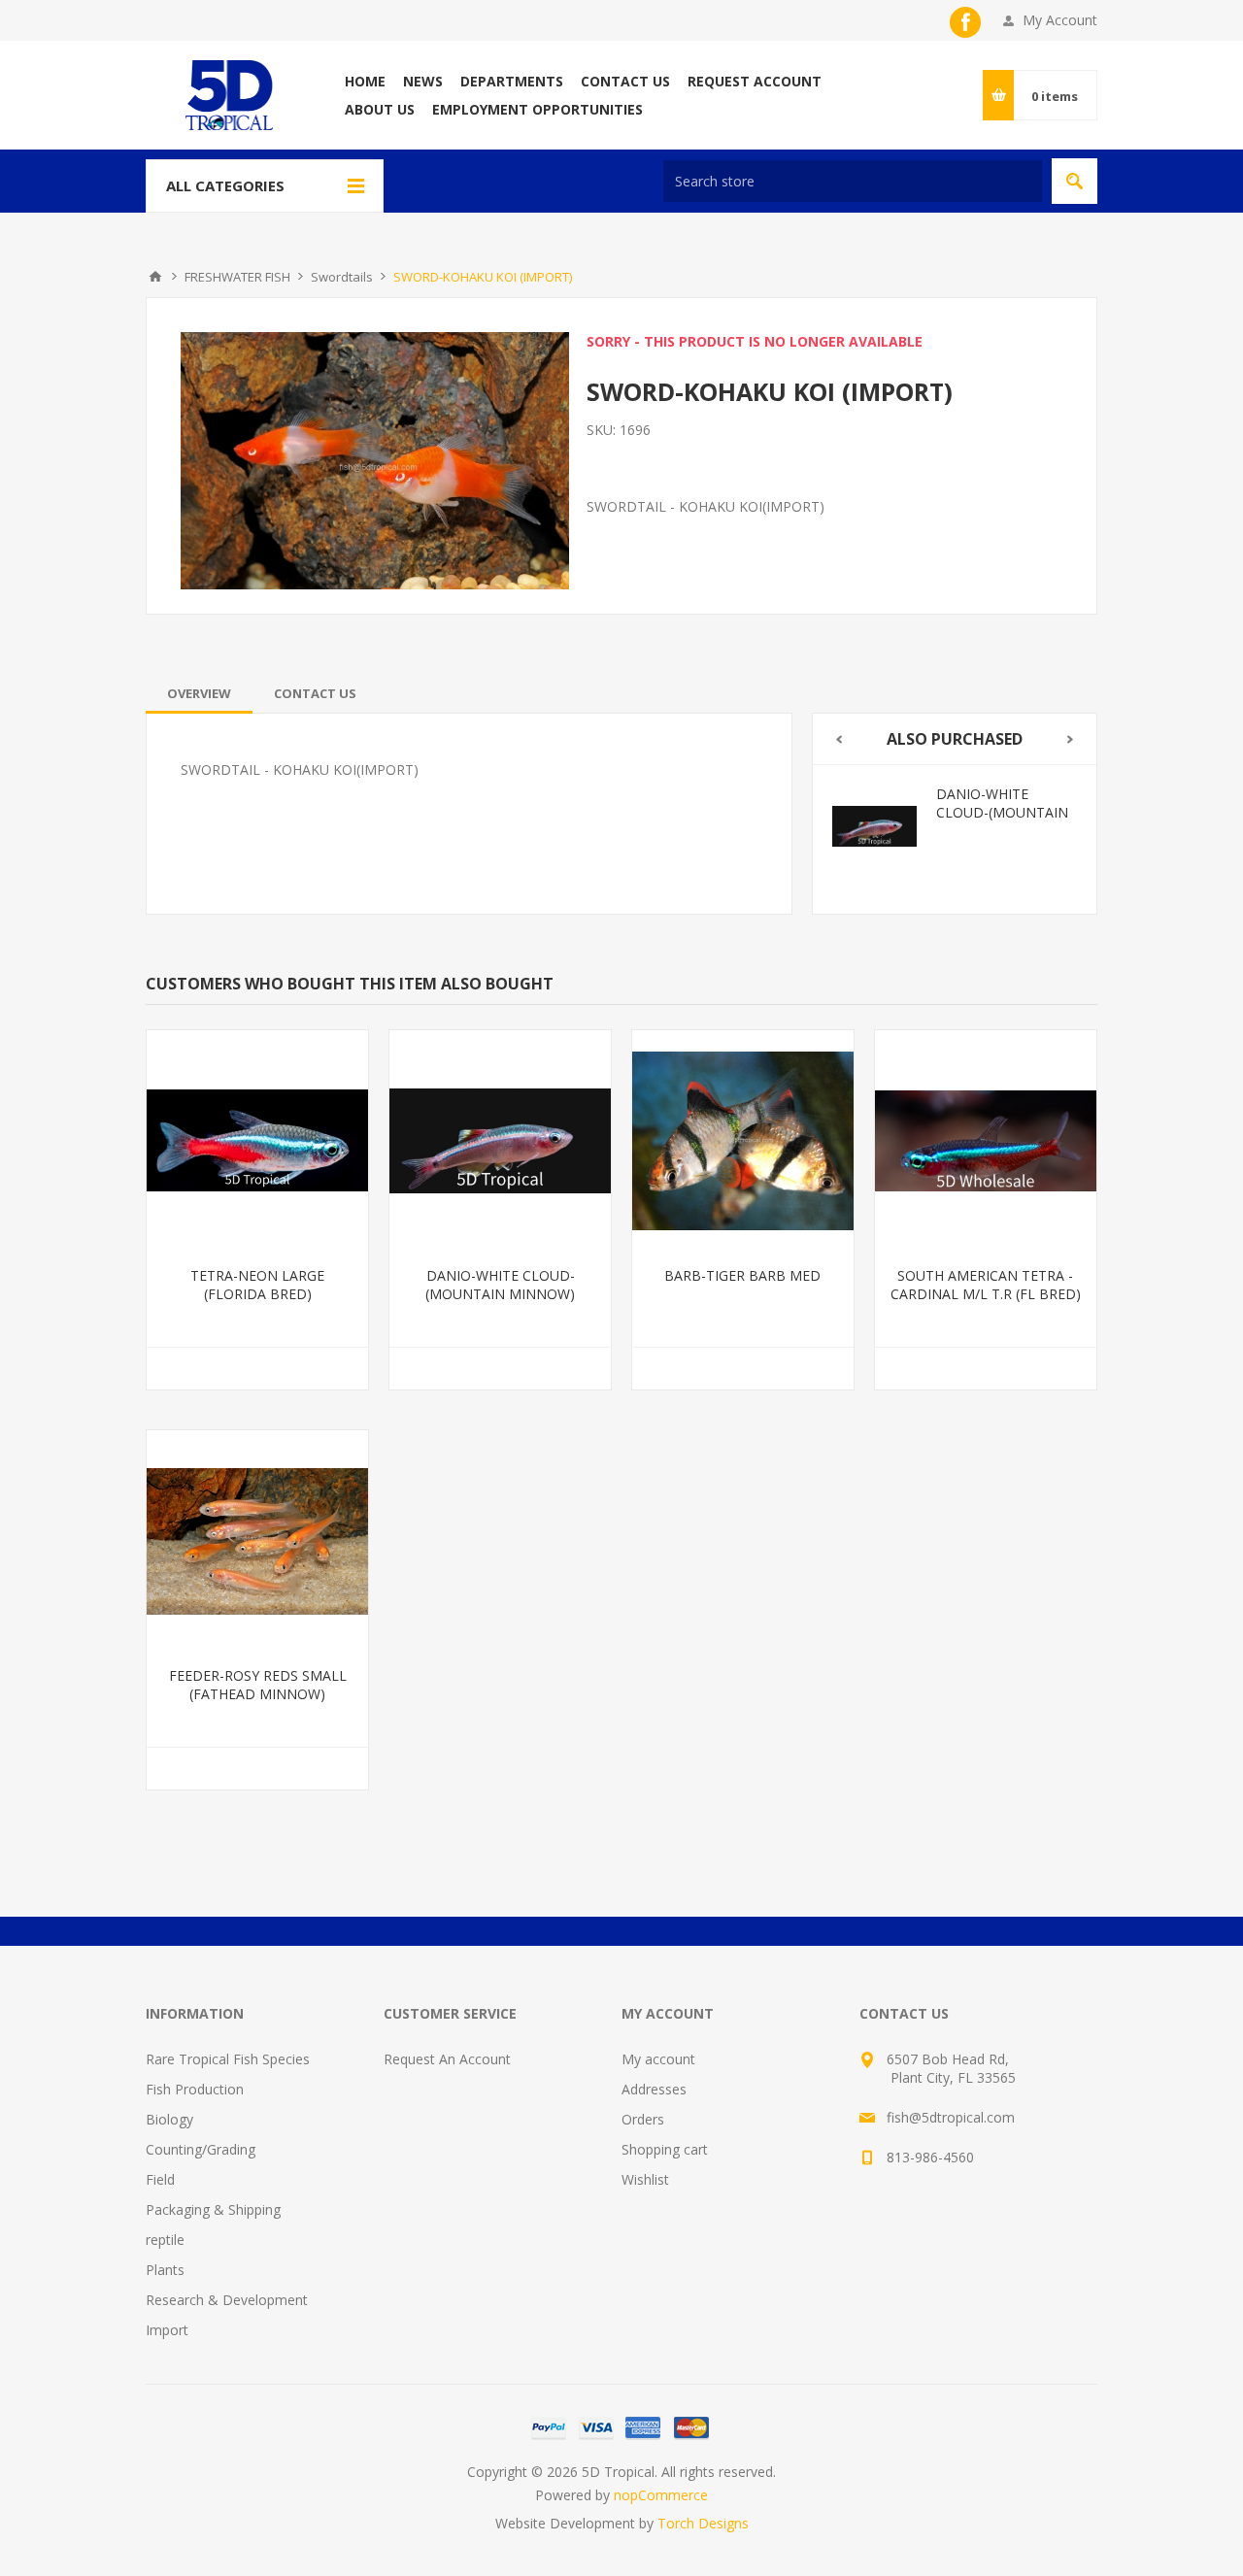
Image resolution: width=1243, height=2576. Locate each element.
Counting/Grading (201, 2149)
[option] (1002, 827)
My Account (1060, 20)
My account (658, 2059)
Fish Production (195, 2089)
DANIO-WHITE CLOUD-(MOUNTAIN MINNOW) (500, 1285)
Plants (165, 2270)
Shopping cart (665, 2149)
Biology (169, 2119)
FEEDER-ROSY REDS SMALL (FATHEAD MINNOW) (258, 1685)
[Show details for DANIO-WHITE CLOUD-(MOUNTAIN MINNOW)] (500, 1141)
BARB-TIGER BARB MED (1043, 803)
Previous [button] (839, 739)
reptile (165, 2240)
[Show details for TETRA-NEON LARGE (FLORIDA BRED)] (257, 1141)
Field (160, 2179)
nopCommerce (661, 2495)
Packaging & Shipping (213, 2209)
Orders (643, 2119)
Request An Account (447, 2059)
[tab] (199, 693)
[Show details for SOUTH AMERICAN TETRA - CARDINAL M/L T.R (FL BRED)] (986, 1141)
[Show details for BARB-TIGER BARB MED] (922, 827)
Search (1075, 181)
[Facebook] (965, 22)
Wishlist (645, 2179)
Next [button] (1071, 739)
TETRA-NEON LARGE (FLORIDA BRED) (257, 1285)
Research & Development (227, 2300)
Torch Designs (703, 2523)
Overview (199, 693)
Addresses (654, 2089)
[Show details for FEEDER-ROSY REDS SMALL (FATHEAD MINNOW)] (257, 1541)
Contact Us (315, 693)
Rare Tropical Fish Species (228, 2059)
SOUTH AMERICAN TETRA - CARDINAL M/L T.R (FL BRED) (986, 1285)
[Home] (155, 277)
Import (167, 2330)
